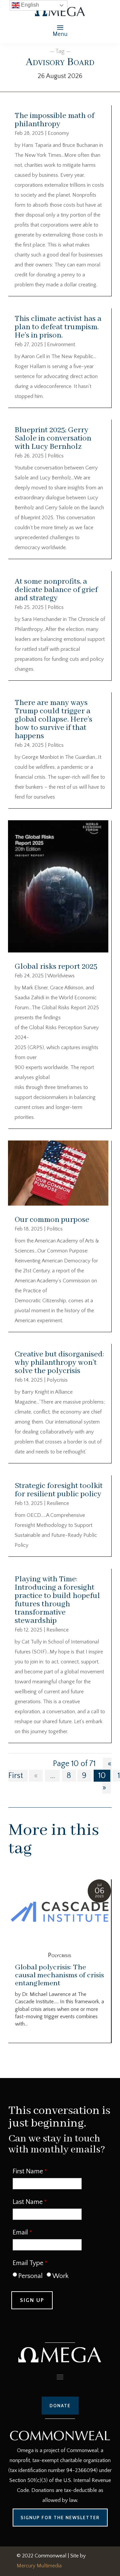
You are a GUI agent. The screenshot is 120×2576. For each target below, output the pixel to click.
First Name (28, 2171)
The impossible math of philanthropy (54, 120)
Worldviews (61, 976)
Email (20, 2232)
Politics (56, 456)
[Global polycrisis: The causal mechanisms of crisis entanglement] (60, 1913)
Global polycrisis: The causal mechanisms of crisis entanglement (59, 1975)
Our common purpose (52, 1220)
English (29, 5)
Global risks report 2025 (56, 967)
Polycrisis (57, 1380)
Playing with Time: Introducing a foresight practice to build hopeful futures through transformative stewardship (57, 1600)
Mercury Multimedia (39, 2566)
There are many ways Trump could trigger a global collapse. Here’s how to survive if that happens (53, 719)
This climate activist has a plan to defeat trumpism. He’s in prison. (58, 327)
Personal (30, 2276)
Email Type (28, 2263)
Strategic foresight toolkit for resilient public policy (59, 1490)
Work (60, 2276)
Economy (58, 133)
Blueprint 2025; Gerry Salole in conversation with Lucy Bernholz (53, 438)
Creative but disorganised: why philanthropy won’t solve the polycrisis (59, 1363)
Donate (60, 2406)
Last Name (28, 2202)
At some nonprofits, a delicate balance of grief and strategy (56, 590)
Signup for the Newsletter (60, 2518)
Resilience (58, 1503)
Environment (61, 345)
